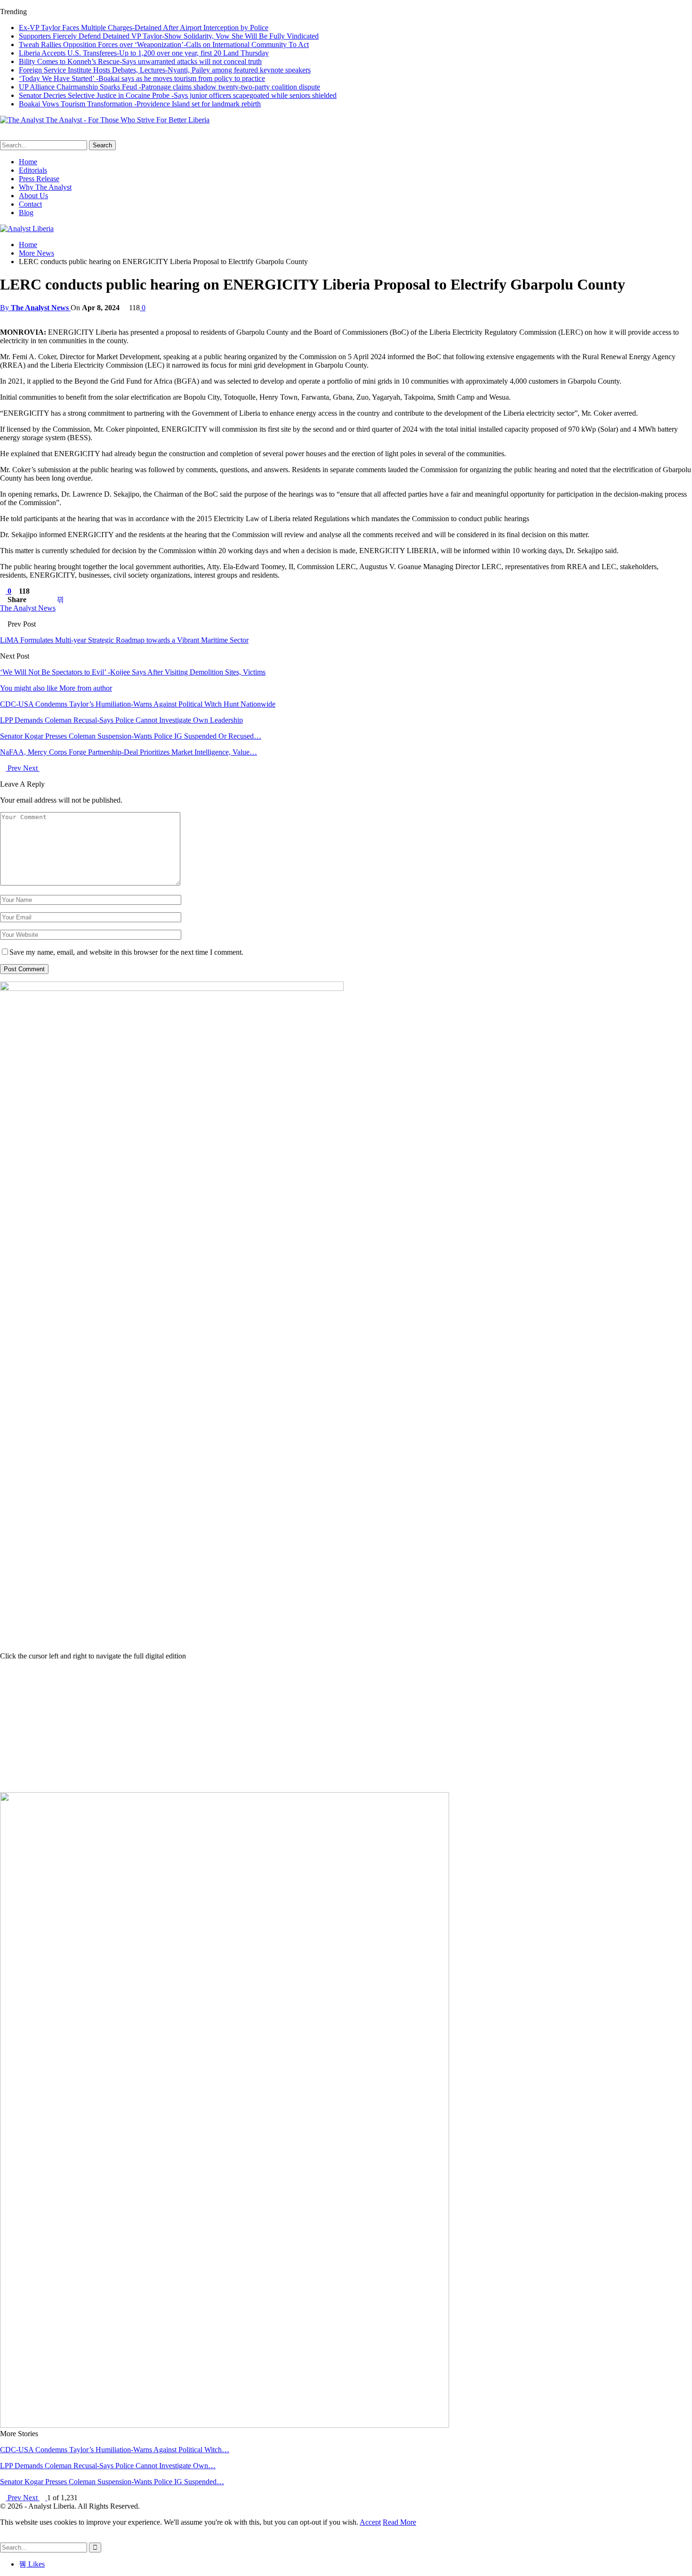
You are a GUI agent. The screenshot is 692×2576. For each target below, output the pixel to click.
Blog (26, 213)
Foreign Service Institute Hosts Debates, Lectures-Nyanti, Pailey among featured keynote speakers (165, 70)
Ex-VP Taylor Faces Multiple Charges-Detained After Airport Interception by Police (144, 28)
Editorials (33, 170)
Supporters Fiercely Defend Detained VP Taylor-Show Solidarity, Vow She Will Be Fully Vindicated (169, 36)
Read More (399, 2522)
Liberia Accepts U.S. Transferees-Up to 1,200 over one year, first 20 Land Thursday (144, 53)
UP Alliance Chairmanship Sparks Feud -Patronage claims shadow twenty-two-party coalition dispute (169, 87)
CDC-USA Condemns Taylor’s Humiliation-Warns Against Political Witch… (115, 2450)
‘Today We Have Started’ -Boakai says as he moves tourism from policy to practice (142, 78)
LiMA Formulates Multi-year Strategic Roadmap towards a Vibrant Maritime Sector (124, 640)
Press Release (39, 179)
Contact (30, 204)
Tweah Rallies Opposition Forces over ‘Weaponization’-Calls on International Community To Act (164, 44)
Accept (370, 2522)
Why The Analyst (45, 187)
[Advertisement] (346, 1726)
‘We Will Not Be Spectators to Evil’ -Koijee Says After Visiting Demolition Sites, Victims (133, 672)
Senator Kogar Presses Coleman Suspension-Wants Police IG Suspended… (112, 2482)
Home (28, 162)
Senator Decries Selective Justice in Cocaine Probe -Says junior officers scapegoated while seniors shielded (178, 95)
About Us (33, 196)
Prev (14, 768)
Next (31, 768)
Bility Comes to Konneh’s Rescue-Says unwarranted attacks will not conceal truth (140, 61)
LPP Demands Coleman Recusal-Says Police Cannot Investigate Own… (108, 2466)
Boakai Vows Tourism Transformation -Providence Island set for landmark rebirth (140, 104)
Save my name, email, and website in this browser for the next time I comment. (126, 952)
